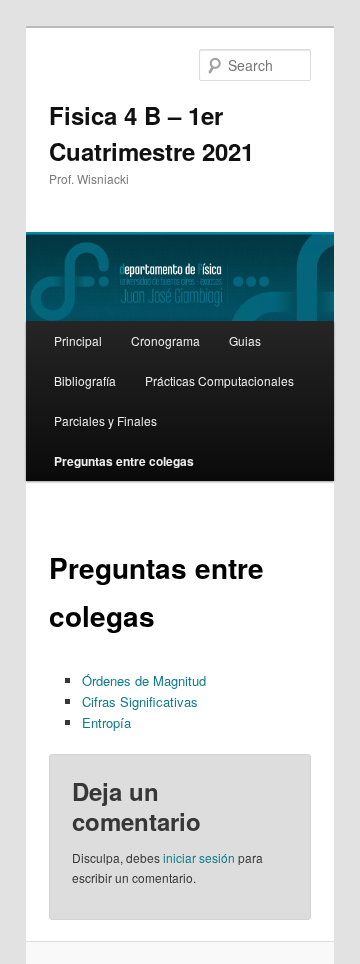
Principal (78, 340)
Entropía (106, 722)
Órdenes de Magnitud (144, 680)
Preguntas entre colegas (124, 461)
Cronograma (165, 340)
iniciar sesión (199, 857)
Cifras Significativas (140, 701)
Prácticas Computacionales (219, 380)
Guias (245, 340)
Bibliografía (85, 380)
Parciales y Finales (105, 420)
